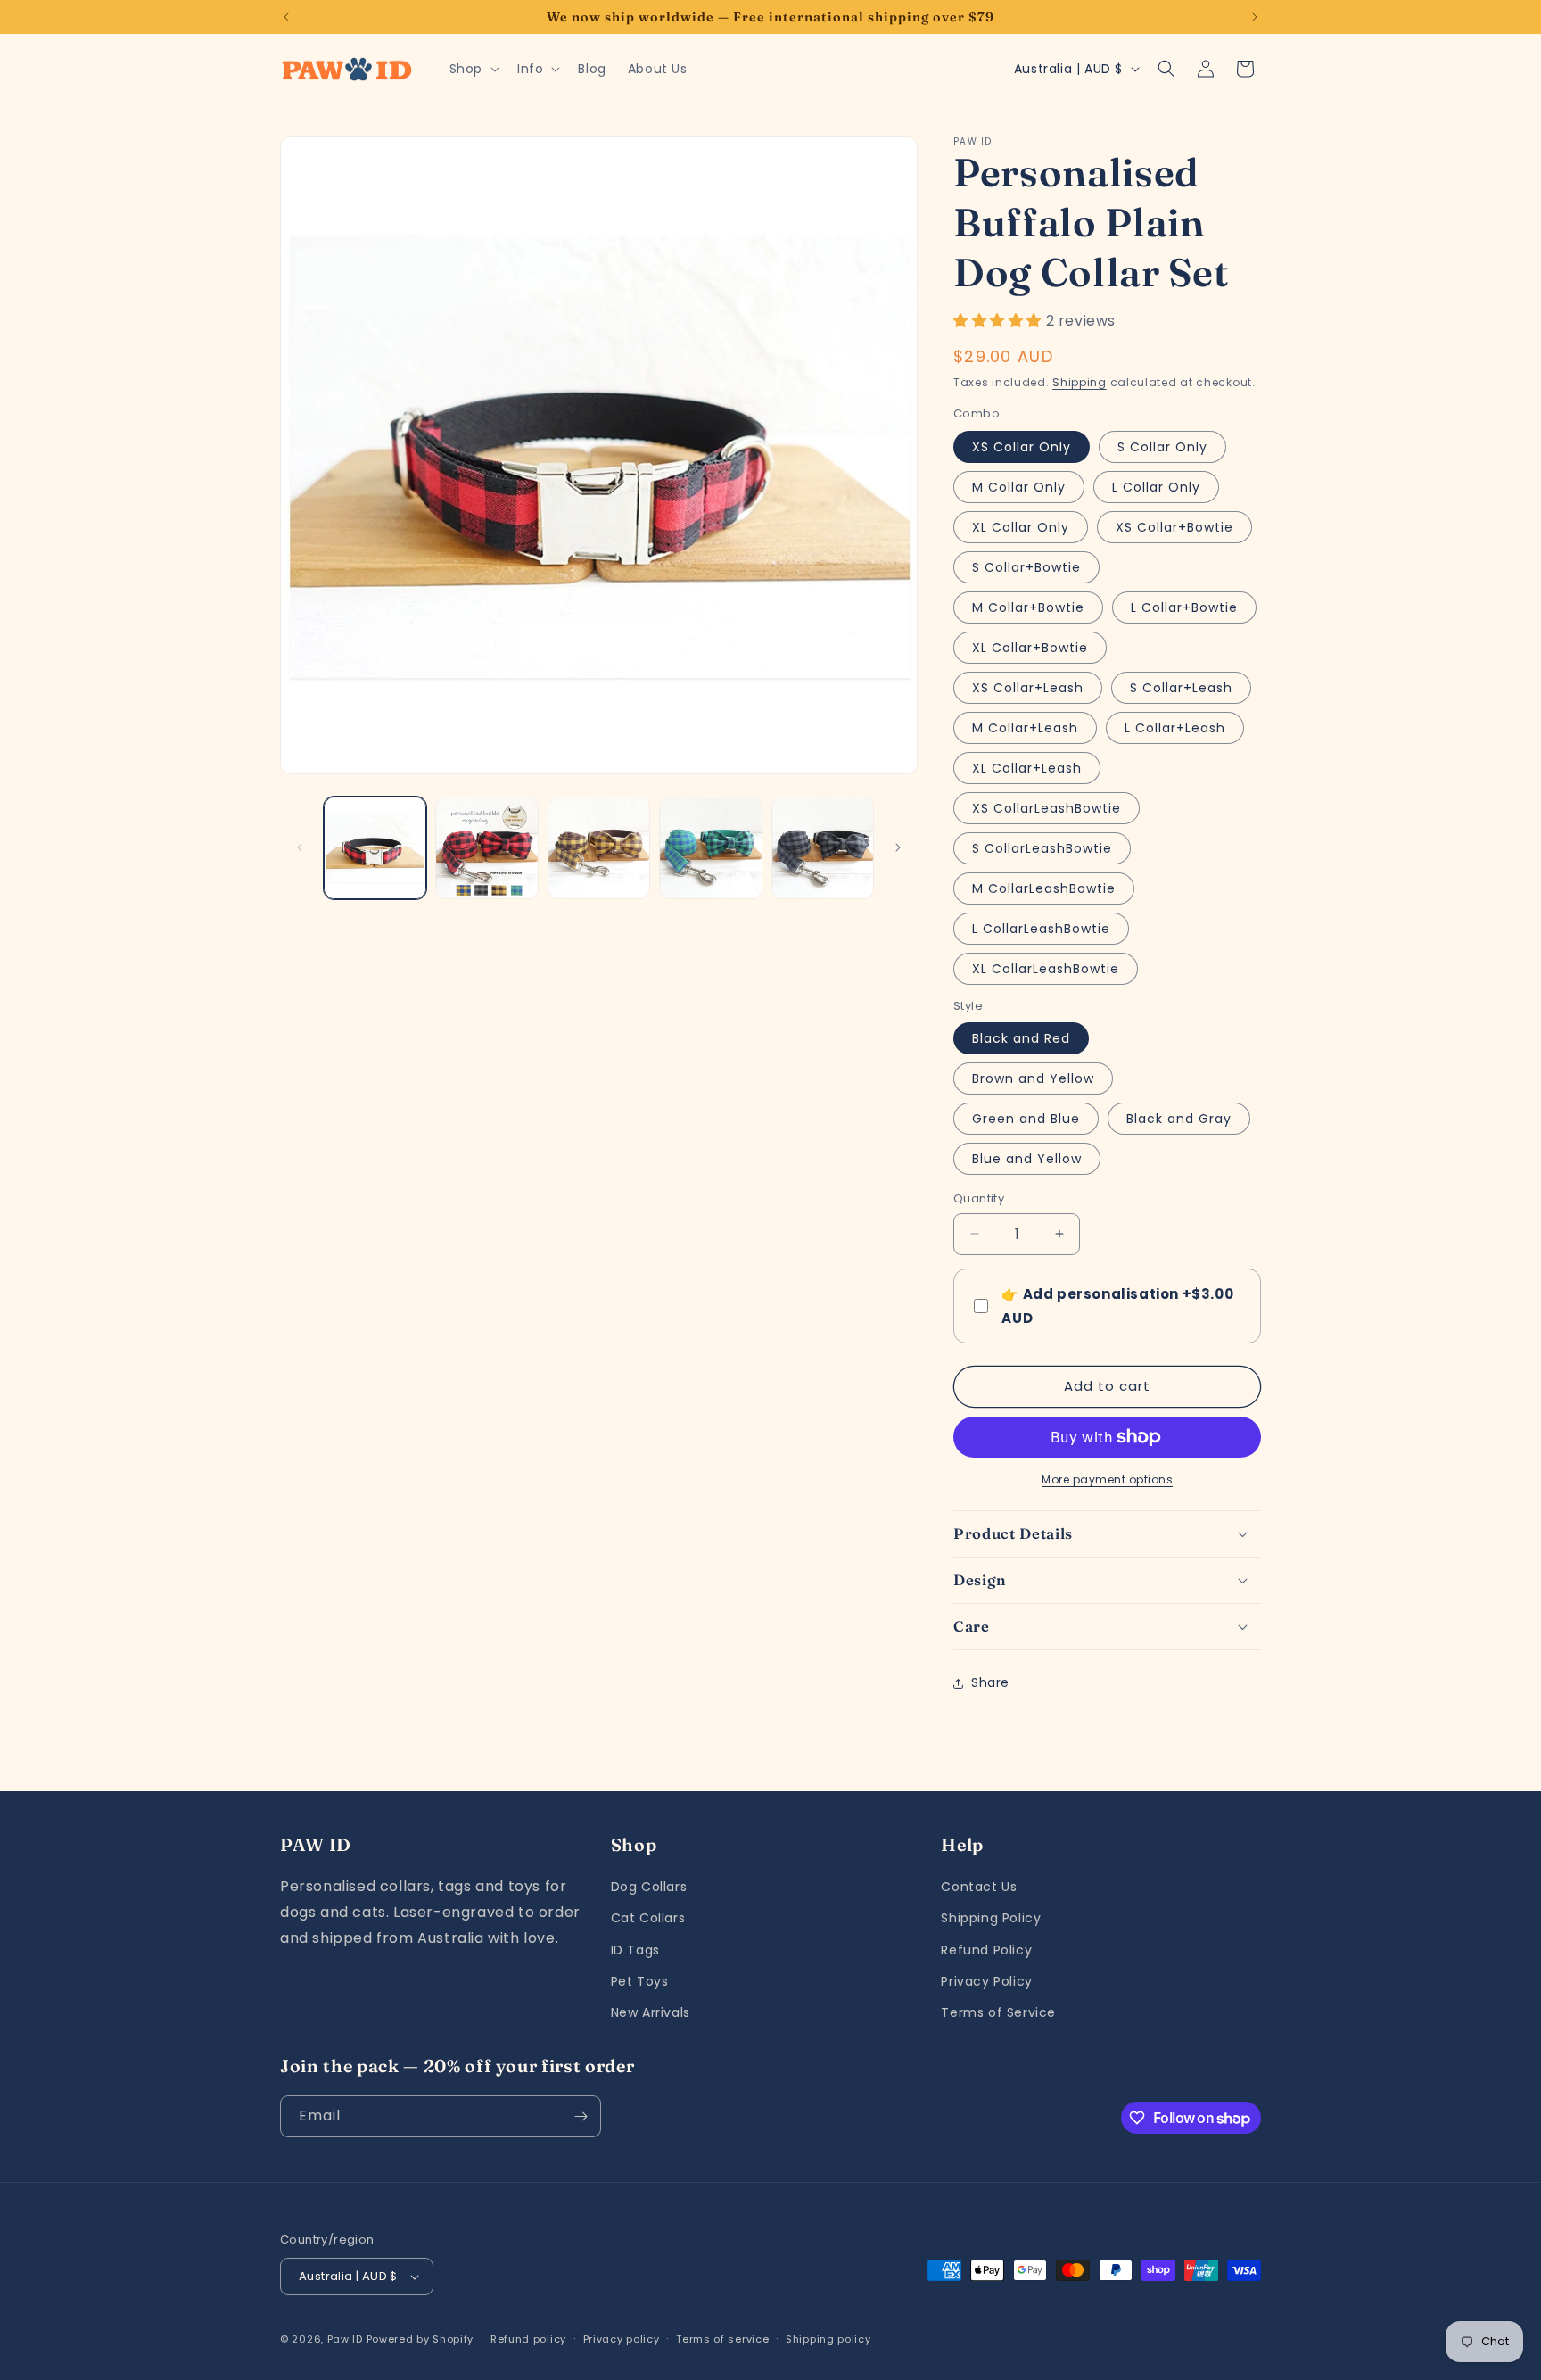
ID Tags (635, 1950)
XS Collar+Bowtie (1174, 527)
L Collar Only (1156, 487)
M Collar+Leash (1025, 728)
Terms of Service (998, 2012)
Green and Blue (1026, 1119)
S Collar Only (1162, 447)
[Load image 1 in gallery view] (375, 848)
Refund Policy (986, 1950)
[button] (473, 69)
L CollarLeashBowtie (1041, 929)
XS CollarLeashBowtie (1047, 808)
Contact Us (979, 1887)
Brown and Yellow (1033, 1078)
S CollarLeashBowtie (1042, 848)
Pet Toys (640, 1981)
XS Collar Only (1022, 447)
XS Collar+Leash (1028, 688)
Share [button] (990, 1682)
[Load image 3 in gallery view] (599, 848)
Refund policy (528, 2339)
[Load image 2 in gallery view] (486, 848)
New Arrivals (651, 2012)
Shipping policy (828, 2339)
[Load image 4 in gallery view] (710, 848)
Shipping (1080, 382)
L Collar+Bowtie (1184, 607)
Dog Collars (649, 1887)
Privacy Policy (986, 1981)
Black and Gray (1179, 1119)
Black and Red (1021, 1038)
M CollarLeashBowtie (1044, 888)
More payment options (1107, 1479)
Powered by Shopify (420, 2339)
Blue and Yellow (1027, 1159)
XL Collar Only (1021, 527)
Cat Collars (648, 1918)
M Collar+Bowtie (1028, 607)
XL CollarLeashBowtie (1046, 969)
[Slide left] (300, 847)
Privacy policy (622, 2339)
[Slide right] (898, 847)
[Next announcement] (1255, 17)
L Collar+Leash (1175, 728)
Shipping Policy (991, 1918)
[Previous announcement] (286, 17)
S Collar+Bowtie (1026, 567)
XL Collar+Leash (1027, 768)
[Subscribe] (581, 2116)
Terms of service (722, 2339)
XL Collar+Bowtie (1030, 648)
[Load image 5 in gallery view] (823, 848)
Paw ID (345, 2339)
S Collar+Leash (1181, 688)
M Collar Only (1019, 487)
